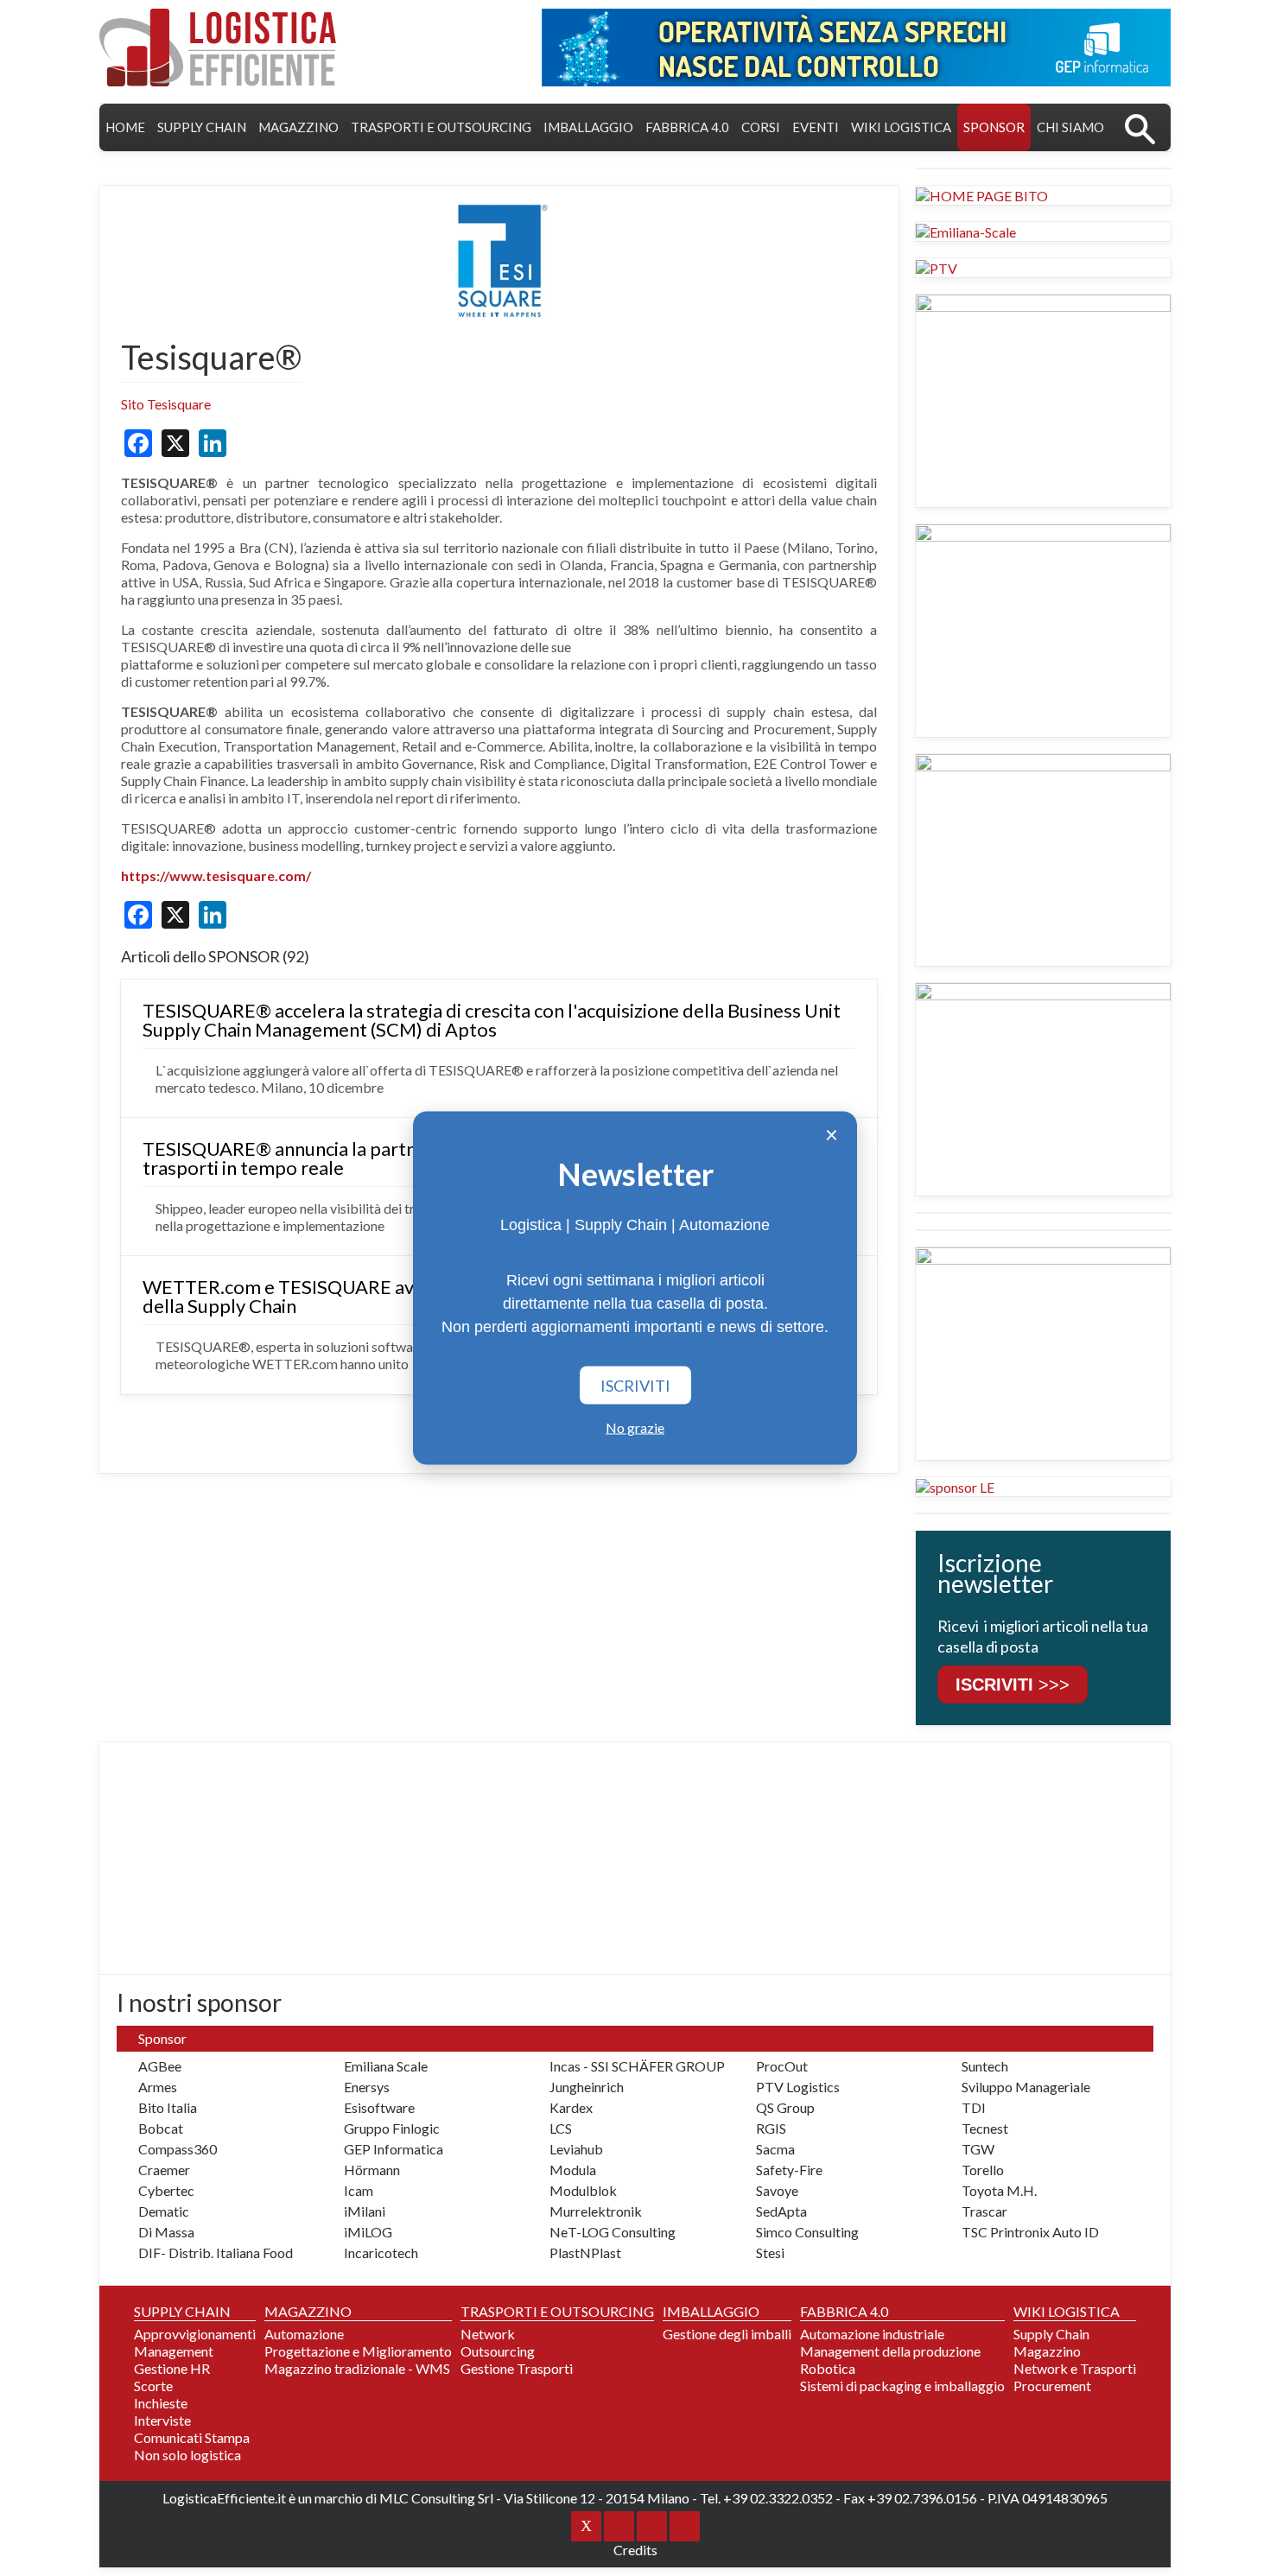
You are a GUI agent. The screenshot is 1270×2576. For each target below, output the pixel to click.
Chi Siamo (1070, 127)
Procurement (1052, 2386)
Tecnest (985, 2128)
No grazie (635, 1428)
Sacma (775, 2149)
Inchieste (161, 2403)
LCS (561, 2128)
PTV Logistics (798, 2087)
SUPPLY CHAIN (202, 127)
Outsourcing (498, 2351)
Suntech (985, 2066)
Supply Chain (1051, 2334)
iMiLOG (368, 2232)
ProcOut (782, 2066)
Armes (158, 2087)
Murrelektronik (596, 2211)
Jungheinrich (587, 2087)
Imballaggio (588, 127)
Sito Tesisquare (166, 404)
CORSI (761, 127)
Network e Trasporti (1075, 2368)
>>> (1013, 1685)
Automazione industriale (872, 2334)
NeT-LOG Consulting (613, 2232)
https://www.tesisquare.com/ (216, 876)
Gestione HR (172, 2368)
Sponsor (994, 127)
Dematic (164, 2211)
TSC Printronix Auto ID (1030, 2232)
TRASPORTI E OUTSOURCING (441, 127)
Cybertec (166, 2190)
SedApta (781, 2211)
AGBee (160, 2066)
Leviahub (576, 2149)
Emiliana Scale (386, 2066)
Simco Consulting (807, 2232)
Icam (359, 2190)
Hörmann (372, 2170)
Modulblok (583, 2190)
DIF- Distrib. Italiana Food (216, 2252)
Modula (573, 2170)
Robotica (828, 2368)
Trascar (984, 2211)
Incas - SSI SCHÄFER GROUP (637, 2066)
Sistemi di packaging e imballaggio (902, 2386)
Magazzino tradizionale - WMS (357, 2368)
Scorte (153, 2386)
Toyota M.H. (999, 2190)
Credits (635, 2550)
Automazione (304, 2334)
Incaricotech (381, 2252)
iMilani (365, 2211)
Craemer (164, 2170)
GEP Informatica (394, 2149)
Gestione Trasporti (517, 2368)
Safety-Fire (789, 2170)
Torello (983, 2170)
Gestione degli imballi (727, 2334)
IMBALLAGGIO (711, 2311)
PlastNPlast (585, 2252)
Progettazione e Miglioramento (358, 2351)
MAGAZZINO (298, 127)
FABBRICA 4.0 (687, 127)
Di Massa (166, 2232)
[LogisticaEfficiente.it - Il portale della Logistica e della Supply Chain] (218, 48)
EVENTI (816, 127)
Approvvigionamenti (195, 2334)
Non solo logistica (187, 2455)
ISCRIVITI (635, 1386)
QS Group (785, 2107)
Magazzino (1047, 2351)
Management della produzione (890, 2351)
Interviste (162, 2420)
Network (488, 2334)
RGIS (771, 2128)
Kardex (571, 2107)
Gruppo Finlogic (392, 2128)
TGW (978, 2149)
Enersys (367, 2087)
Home (125, 127)
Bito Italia (168, 2107)
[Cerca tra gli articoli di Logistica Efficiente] (1140, 127)
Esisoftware (379, 2107)
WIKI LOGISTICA (901, 127)
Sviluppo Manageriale (1026, 2087)
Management (174, 2351)
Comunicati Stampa (192, 2437)
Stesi (770, 2252)
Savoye (777, 2190)
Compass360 (178, 2149)
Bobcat (161, 2128)
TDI (974, 2107)
